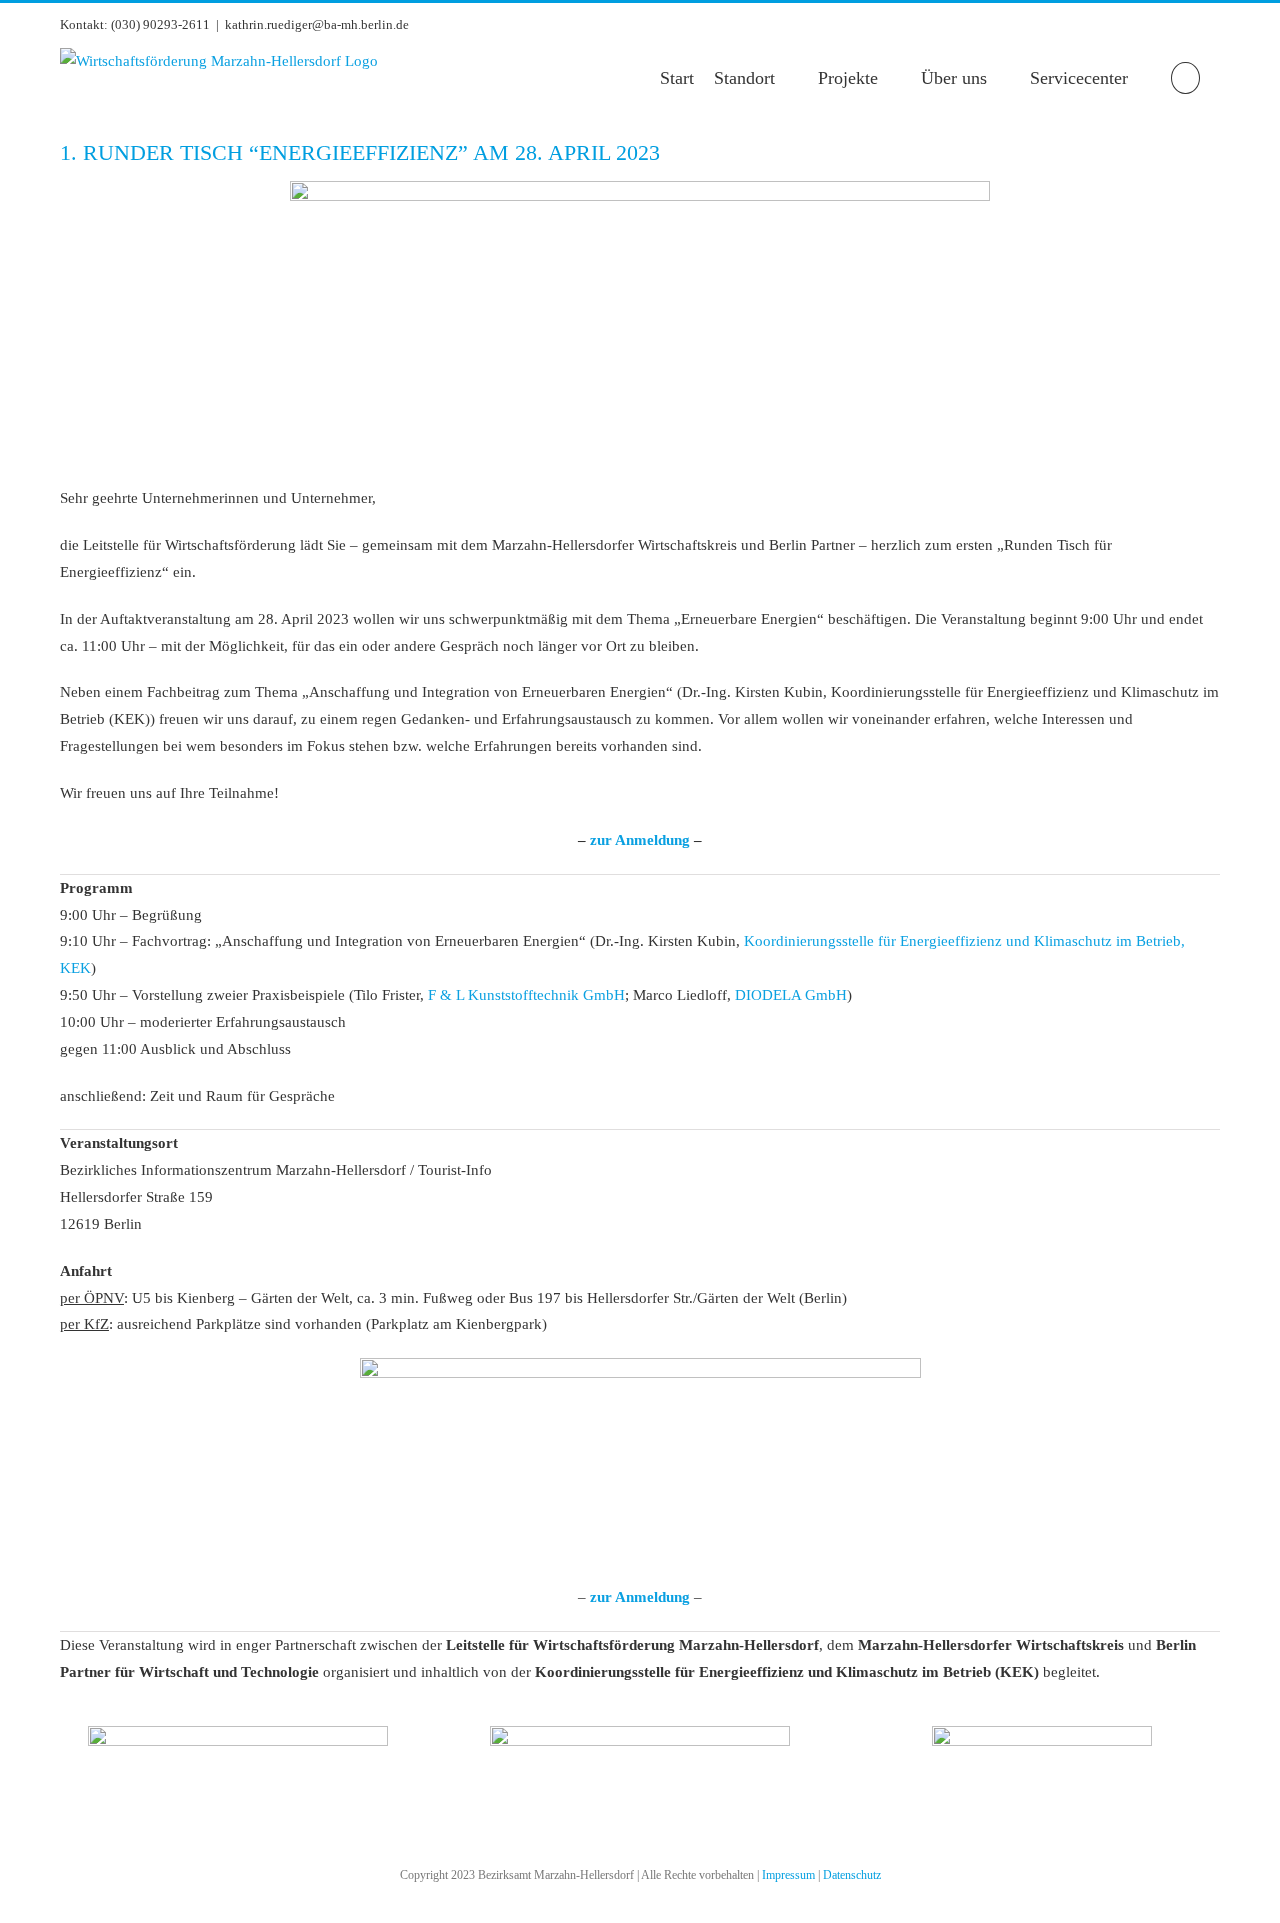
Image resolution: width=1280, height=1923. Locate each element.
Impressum (788, 1875)
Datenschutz (852, 1875)
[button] (1185, 78)
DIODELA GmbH (791, 995)
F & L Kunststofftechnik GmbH (526, 995)
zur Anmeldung (640, 840)
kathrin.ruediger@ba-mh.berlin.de (317, 24)
